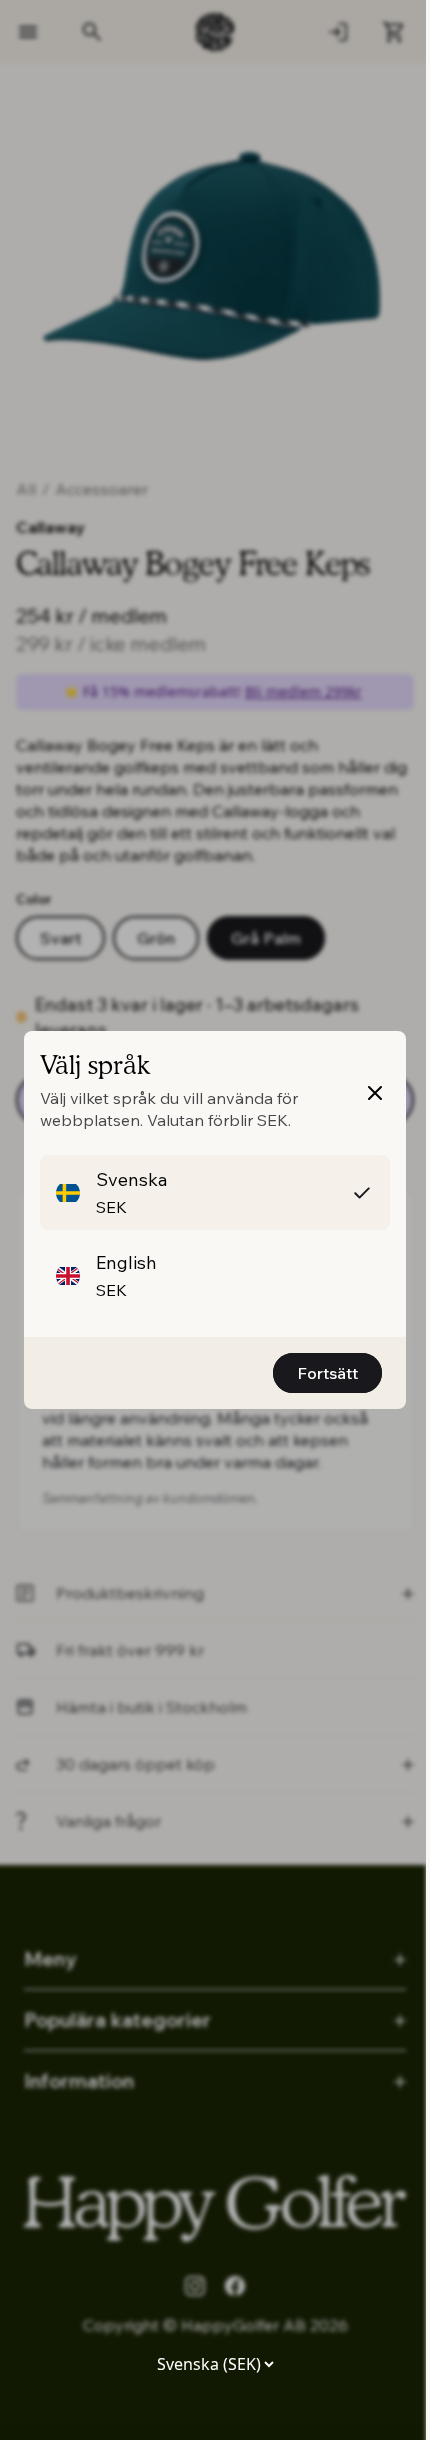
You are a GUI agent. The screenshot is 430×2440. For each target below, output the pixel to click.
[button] (215, 1192)
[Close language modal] (375, 1093)
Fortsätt (327, 1373)
